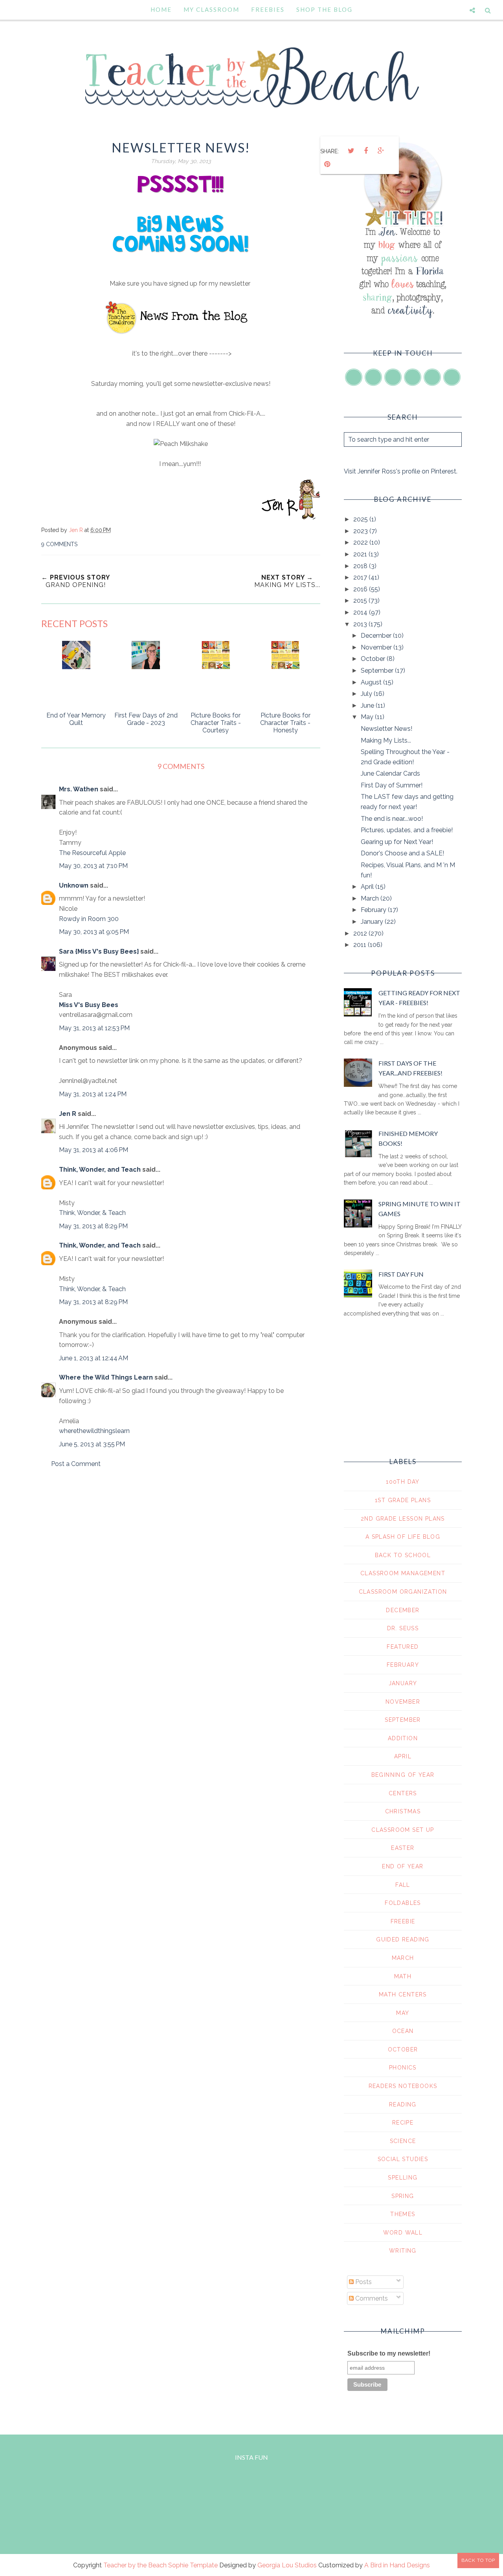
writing (403, 2251)
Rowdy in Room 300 (89, 919)
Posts (363, 2282)
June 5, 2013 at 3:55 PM (92, 1444)
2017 (361, 577)
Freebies (268, 9)
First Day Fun (401, 1274)
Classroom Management (403, 1573)
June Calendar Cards (390, 773)
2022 (361, 542)
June (368, 705)
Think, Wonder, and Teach (100, 1170)
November (377, 647)
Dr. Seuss (403, 1628)
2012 (361, 933)
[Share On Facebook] (366, 151)
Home (161, 9)
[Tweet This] (351, 151)
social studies (403, 2159)
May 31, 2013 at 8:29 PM (93, 1226)
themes (403, 2214)
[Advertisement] (181, 1541)
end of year (403, 1866)
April (368, 887)
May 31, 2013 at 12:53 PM (94, 1028)
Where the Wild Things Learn (106, 1377)
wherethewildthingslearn (94, 1431)
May (368, 717)
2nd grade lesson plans (403, 1519)
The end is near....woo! (392, 819)
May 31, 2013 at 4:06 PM (94, 1150)
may (403, 2013)
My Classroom (211, 9)
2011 (361, 945)
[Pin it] (327, 164)
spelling (403, 2178)
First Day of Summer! (392, 785)
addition (403, 1738)
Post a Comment (76, 1464)
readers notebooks (403, 2086)
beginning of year (403, 1775)
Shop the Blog (324, 9)
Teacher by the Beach (135, 2565)
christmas (403, 1811)
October (374, 659)
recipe (403, 2123)
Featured (403, 1647)
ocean (403, 2031)
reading (403, 2104)
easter (403, 1848)
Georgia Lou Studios (287, 2565)
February (374, 910)
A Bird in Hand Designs (397, 2565)
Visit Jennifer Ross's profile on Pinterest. (401, 471)
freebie (403, 1921)
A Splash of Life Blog (403, 1537)
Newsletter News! (386, 729)
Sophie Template (193, 2565)
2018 (361, 566)
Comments (371, 2298)
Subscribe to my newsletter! (389, 2353)
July (367, 694)
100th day (403, 1482)
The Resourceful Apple (92, 853)
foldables (403, 1903)
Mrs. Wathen (79, 789)
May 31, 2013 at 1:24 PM (93, 1094)
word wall (403, 2233)
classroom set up (403, 1830)
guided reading (403, 1939)
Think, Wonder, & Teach (92, 1213)
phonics (403, 2068)
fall (403, 1885)
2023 (361, 531)
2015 (361, 601)
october (403, 2049)
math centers (403, 1994)
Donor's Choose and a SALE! (402, 853)
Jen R (68, 1114)
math (403, 1976)
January (373, 922)
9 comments (59, 544)
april (403, 1756)
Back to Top (478, 2560)
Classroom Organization (403, 1592)
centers (403, 1793)
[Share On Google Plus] (381, 151)
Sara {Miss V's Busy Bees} (99, 951)
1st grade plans (403, 1500)
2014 (361, 612)
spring (403, 2196)
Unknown (74, 885)
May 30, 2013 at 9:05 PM (94, 932)
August (372, 682)
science (403, 2141)
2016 (361, 589)
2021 (361, 554)
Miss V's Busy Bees (89, 1005)
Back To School (403, 1555)
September (378, 671)
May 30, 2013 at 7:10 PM (93, 866)
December (377, 636)
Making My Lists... (386, 740)
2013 (361, 624)
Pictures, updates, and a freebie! (407, 830)
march (403, 1958)
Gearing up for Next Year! (397, 842)
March (371, 898)
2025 (361, 519)
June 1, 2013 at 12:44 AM (94, 1358)
